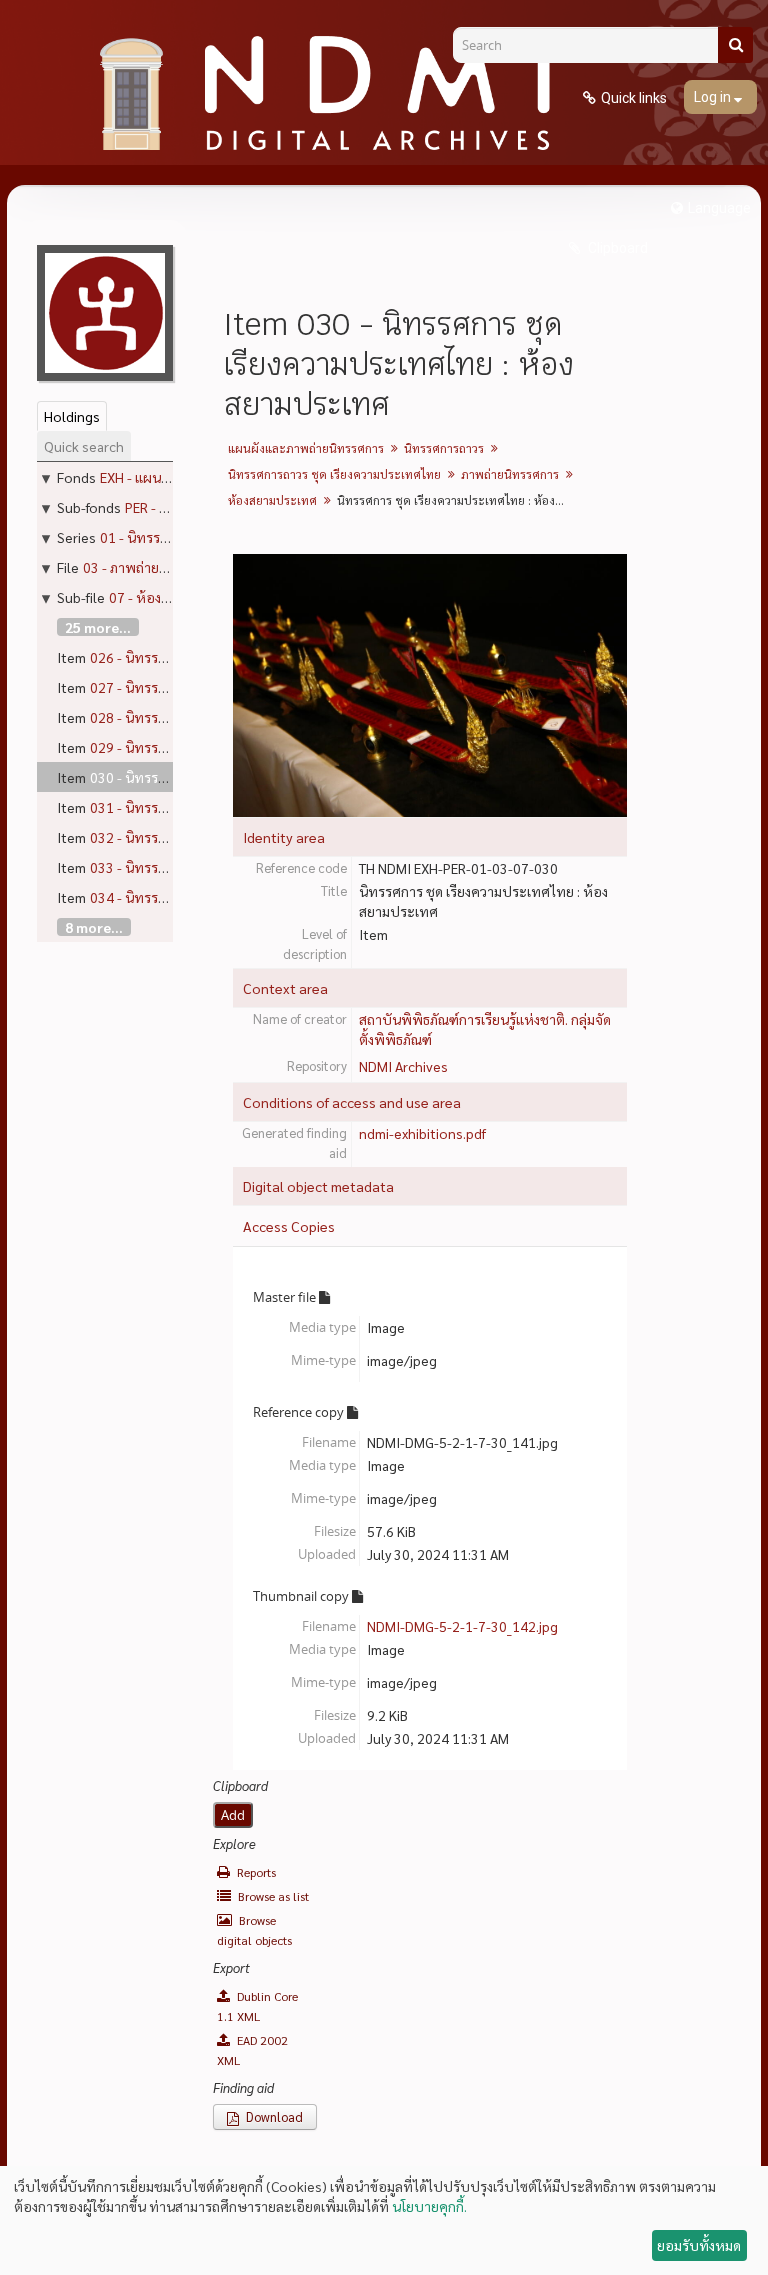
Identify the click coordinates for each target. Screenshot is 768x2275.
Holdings (72, 416)
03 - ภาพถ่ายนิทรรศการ (153, 567)
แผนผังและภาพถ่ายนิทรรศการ (306, 448)
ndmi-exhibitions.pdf (422, 1133)
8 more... (94, 927)
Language (719, 208)
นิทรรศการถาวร (444, 448)
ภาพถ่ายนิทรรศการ (510, 474)
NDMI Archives (403, 1066)
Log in (714, 97)
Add (233, 1815)
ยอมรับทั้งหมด (699, 2245)
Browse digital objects (254, 1930)
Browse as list (272, 1896)
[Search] (735, 45)
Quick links (634, 98)
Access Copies (289, 1226)
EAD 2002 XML (252, 2050)
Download (273, 2116)
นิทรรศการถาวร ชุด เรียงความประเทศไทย (334, 474)
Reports (255, 1872)
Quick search (84, 446)
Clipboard (616, 248)
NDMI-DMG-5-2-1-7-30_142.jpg (462, 1626)
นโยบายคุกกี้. (429, 2206)
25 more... (98, 627)
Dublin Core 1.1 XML (257, 2006)
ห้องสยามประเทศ (272, 500)
